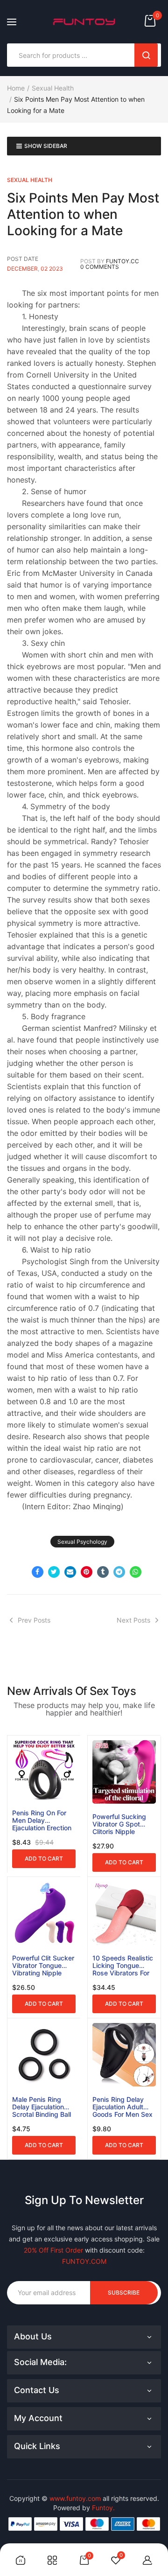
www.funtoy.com (75, 2498)
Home (16, 88)
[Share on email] (70, 1572)
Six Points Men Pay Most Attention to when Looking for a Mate (83, 214)
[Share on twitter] (54, 1572)
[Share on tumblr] (103, 1572)
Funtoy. (103, 2508)
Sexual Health (53, 88)
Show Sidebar (46, 146)
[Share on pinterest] (87, 1572)
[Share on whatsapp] (136, 1572)
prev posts (34, 1620)
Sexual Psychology (82, 1542)
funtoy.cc (122, 261)
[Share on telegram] (119, 1572)
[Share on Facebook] (38, 1572)
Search (146, 55)
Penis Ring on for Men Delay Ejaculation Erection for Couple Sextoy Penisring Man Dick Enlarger (42, 1820)
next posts (133, 1620)
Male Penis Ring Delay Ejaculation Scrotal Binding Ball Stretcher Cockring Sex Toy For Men (42, 2107)
